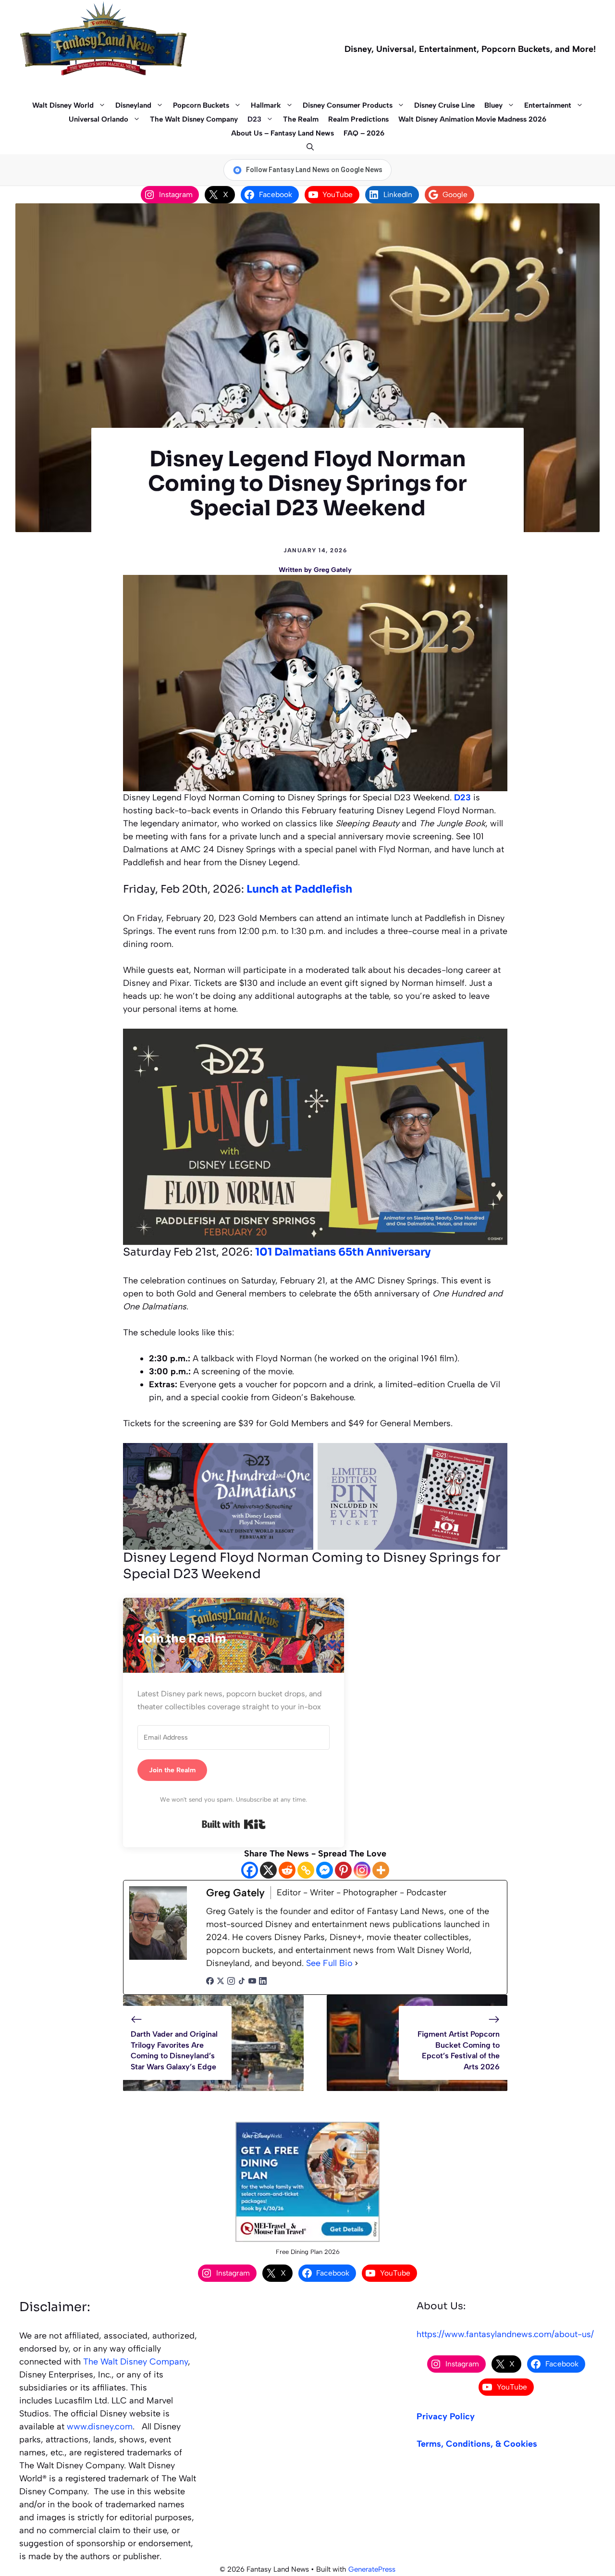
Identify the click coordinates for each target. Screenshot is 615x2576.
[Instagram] (362, 1870)
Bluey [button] (493, 105)
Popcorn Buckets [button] (201, 105)
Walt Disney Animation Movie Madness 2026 (472, 119)
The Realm (301, 119)
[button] (308, 147)
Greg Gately (333, 570)
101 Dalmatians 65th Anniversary (343, 1252)
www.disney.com (100, 2427)
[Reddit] (287, 1870)
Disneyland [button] (133, 105)
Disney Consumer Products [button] (348, 105)
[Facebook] (250, 1870)
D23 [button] (254, 119)
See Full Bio (329, 1963)
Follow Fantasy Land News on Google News (314, 170)
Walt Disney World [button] (63, 105)
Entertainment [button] (548, 105)
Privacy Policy (446, 2416)
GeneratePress (372, 2569)
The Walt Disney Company (194, 119)
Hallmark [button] (266, 105)
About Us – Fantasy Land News (283, 133)
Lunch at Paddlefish (299, 889)
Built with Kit (234, 1824)
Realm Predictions (358, 119)
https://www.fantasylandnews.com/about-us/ (505, 2334)
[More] (381, 1870)
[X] (268, 1870)
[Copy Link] (306, 1870)
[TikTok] (242, 1982)
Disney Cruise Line (444, 105)
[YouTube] (252, 1982)
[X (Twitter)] (221, 1982)
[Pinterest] (343, 1870)
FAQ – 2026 (364, 133)
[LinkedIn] (263, 1982)
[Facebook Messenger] (325, 1870)
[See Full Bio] (357, 1963)
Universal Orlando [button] (98, 119)
